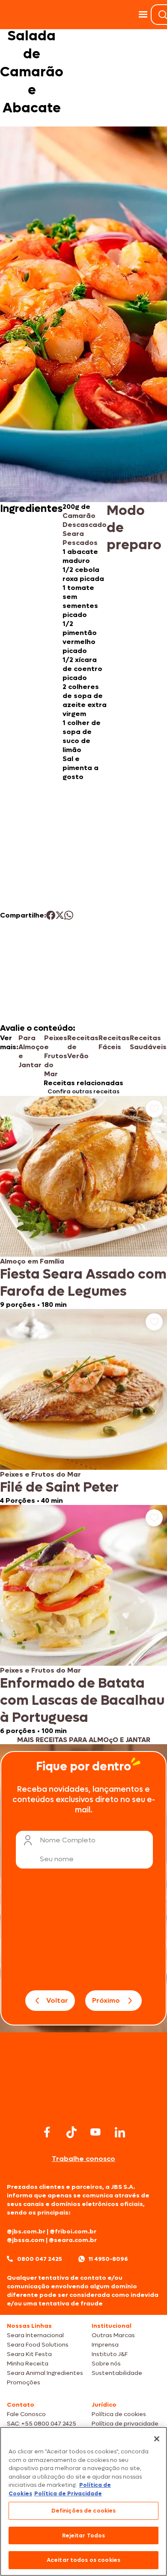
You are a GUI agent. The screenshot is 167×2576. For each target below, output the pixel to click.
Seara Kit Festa (29, 2354)
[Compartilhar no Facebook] (51, 915)
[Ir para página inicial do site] (83, 2106)
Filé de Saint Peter (59, 1487)
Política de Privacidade (68, 2493)
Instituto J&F (110, 2354)
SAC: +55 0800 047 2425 (42, 2424)
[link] (83, 1202)
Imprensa (105, 2345)
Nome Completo (68, 1840)
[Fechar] (157, 2439)
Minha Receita (28, 2364)
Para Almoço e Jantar (31, 1051)
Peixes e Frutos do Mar (56, 1056)
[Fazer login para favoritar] (154, 1109)
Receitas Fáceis (114, 1042)
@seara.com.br (73, 2240)
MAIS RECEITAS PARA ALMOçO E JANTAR (84, 1740)
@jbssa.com (26, 2240)
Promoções (24, 2382)
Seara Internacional (35, 2335)
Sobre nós (106, 2364)
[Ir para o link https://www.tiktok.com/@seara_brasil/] (72, 2132)
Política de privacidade (125, 2424)
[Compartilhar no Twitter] (60, 915)
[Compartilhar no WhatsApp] (69, 915)
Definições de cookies (84, 2511)
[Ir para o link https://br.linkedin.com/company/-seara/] (120, 2132)
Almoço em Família (32, 1261)
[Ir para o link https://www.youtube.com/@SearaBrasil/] (95, 2132)
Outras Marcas (113, 2335)
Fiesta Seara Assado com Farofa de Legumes (83, 1283)
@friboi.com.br (73, 2231)
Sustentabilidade (117, 2373)
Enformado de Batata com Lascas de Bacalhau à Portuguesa (82, 1700)
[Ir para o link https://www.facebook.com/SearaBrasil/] (47, 2132)
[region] (83, 2501)
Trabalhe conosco (83, 2159)
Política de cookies (119, 2414)
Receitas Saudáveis (148, 1042)
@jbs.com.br (26, 2231)
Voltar (57, 2000)
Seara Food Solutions (38, 2345)
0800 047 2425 (40, 2259)
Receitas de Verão (83, 1047)
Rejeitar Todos (84, 2535)
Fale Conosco (26, 2414)
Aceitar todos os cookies (83, 2560)
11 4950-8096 (108, 2259)
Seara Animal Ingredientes (45, 2373)
